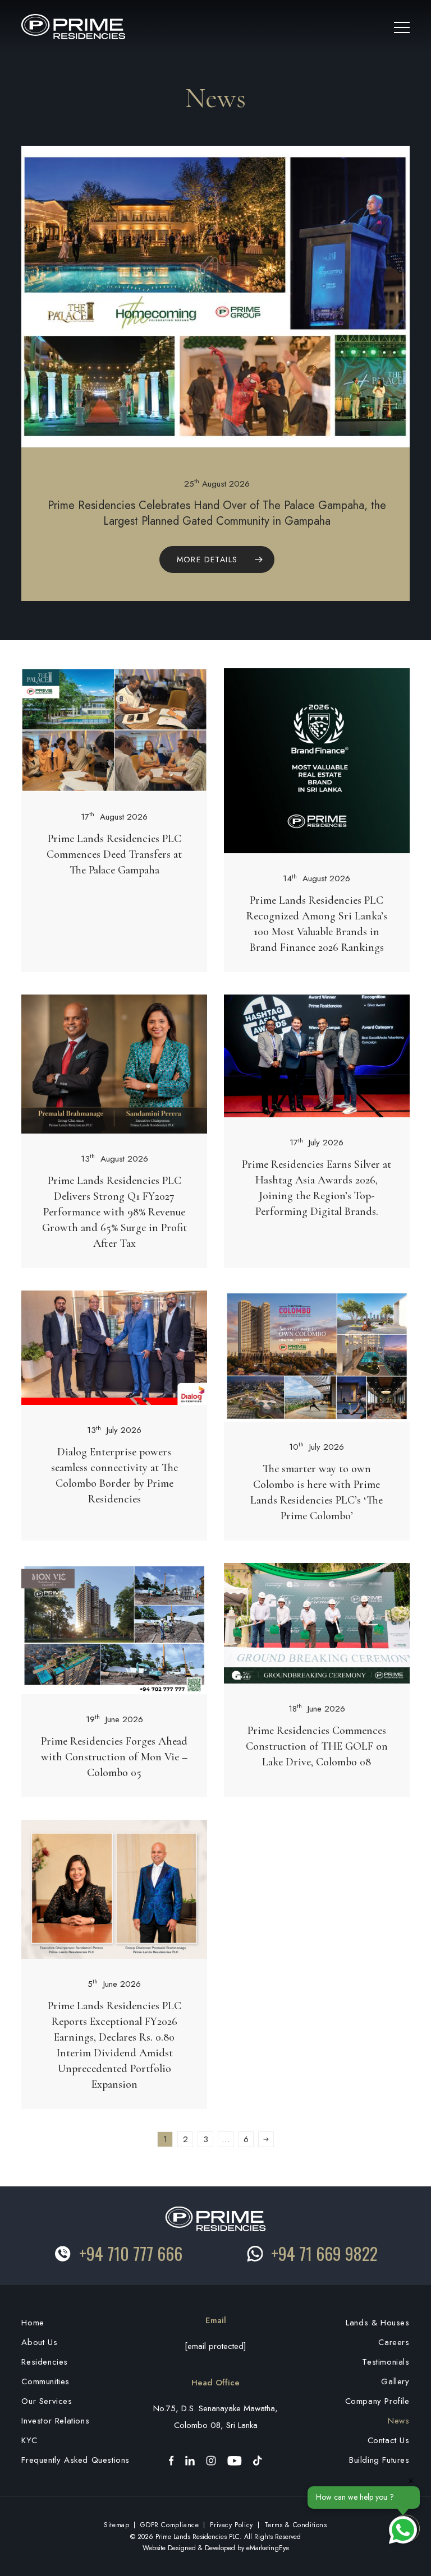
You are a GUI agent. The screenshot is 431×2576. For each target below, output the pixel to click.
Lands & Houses (377, 2323)
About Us (39, 2342)
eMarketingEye (268, 2548)
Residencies (45, 2362)
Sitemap (116, 2525)
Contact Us (389, 2440)
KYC (29, 2440)
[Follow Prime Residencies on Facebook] (171, 2460)
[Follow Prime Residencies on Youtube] (235, 2460)
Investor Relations (55, 2421)
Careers (394, 2342)
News (398, 2421)
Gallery (395, 2381)
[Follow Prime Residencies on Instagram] (211, 2460)
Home (33, 2323)
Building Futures (379, 2460)
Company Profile (377, 2401)
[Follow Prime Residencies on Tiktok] (258, 2460)
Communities (45, 2381)
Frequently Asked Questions (75, 2460)
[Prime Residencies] (74, 26)
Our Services (47, 2401)
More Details (207, 559)
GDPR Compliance (169, 2525)
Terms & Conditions (296, 2525)
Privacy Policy (231, 2525)
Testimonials (386, 2362)
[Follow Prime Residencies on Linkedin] (190, 2460)
